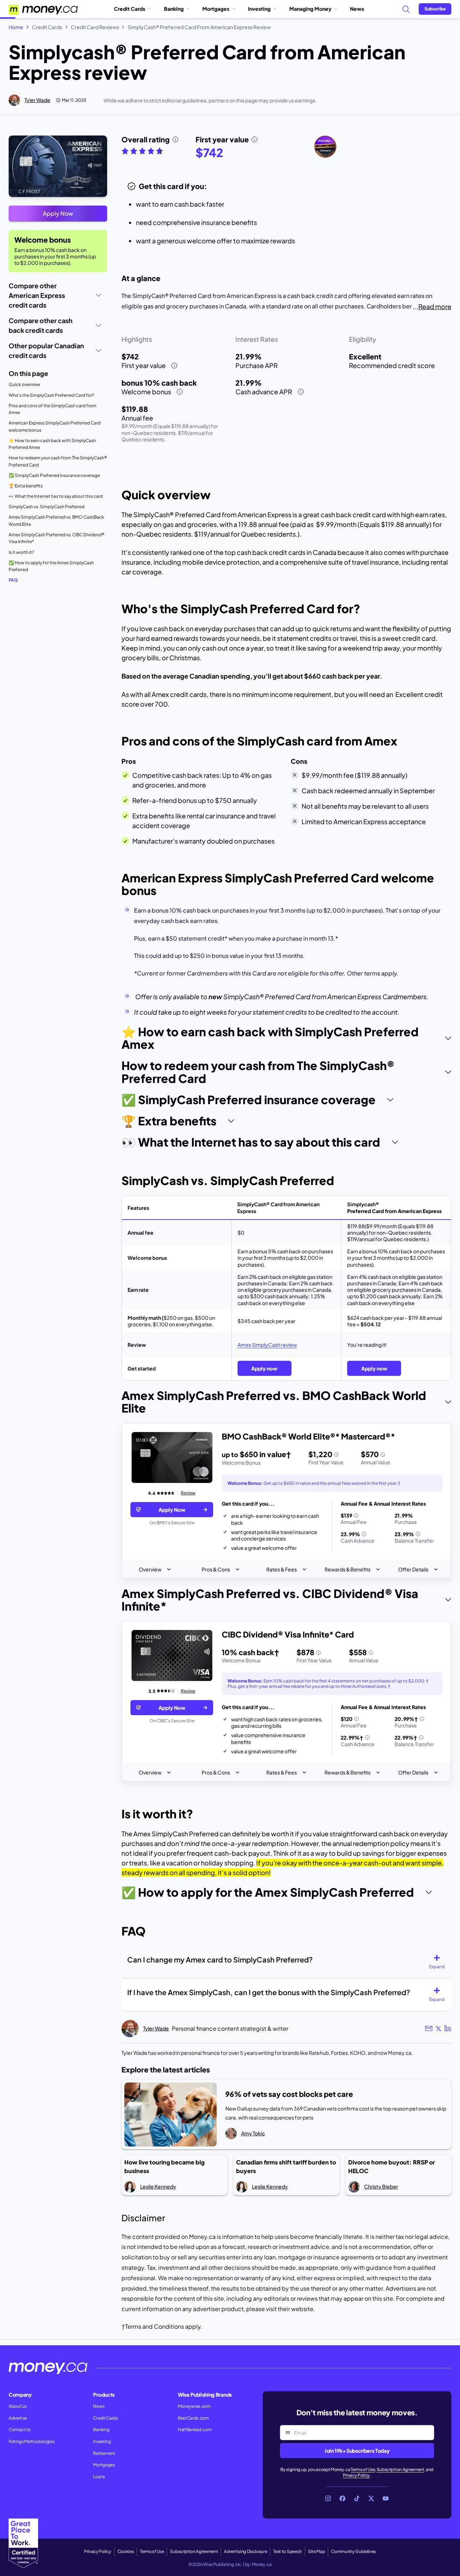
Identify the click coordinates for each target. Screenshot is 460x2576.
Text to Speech (287, 2551)
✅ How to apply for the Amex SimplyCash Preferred (51, 566)
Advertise (18, 2418)
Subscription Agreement (401, 2469)
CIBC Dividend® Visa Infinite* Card (288, 1634)
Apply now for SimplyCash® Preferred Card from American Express (49, 144)
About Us (17, 2406)
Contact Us (20, 2430)
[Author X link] (438, 2029)
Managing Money (310, 9)
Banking (174, 9)
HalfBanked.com (195, 2430)
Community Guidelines (353, 2551)
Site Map (316, 2551)
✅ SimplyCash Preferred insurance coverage (54, 475)
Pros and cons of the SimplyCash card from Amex (52, 409)
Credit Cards (130, 9)
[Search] (406, 9)
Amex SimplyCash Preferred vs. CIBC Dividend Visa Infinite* (57, 538)
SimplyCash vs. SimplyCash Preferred (47, 507)
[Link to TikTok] (357, 2498)
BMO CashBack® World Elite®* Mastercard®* (308, 1436)
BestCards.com (193, 2418)
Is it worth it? (21, 552)
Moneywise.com (194, 2406)
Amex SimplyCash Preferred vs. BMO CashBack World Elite (56, 521)
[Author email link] (429, 2028)
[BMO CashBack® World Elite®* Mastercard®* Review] (172, 1458)
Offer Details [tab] (413, 1569)
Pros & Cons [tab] (216, 1569)
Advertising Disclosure (245, 2551)
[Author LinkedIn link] (448, 2029)
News (357, 9)
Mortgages (216, 9)
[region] (286, 1501)
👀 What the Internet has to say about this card (56, 496)
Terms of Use (363, 2469)
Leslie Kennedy (158, 2186)
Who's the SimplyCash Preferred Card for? (51, 395)
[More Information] (336, 1455)
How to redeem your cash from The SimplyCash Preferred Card (58, 461)
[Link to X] (371, 2498)
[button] (440, 1962)
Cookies (126, 2551)
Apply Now (58, 213)
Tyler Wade (37, 100)
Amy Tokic (253, 2133)
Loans (99, 2477)
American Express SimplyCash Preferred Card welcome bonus (55, 426)
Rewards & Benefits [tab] (348, 1569)
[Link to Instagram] (328, 2498)
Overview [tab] (150, 1569)
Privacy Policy (356, 2475)
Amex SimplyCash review (267, 1345)
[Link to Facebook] (342, 2498)
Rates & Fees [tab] (282, 1569)
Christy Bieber (381, 2186)
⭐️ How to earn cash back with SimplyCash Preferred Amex (52, 444)
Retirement (104, 2453)
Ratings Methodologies (31, 2441)
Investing (259, 9)
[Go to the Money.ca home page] (44, 9)
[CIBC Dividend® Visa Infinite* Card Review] (172, 1656)
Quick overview (24, 384)
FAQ (13, 580)
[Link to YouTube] (386, 2498)
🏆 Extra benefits (26, 486)
